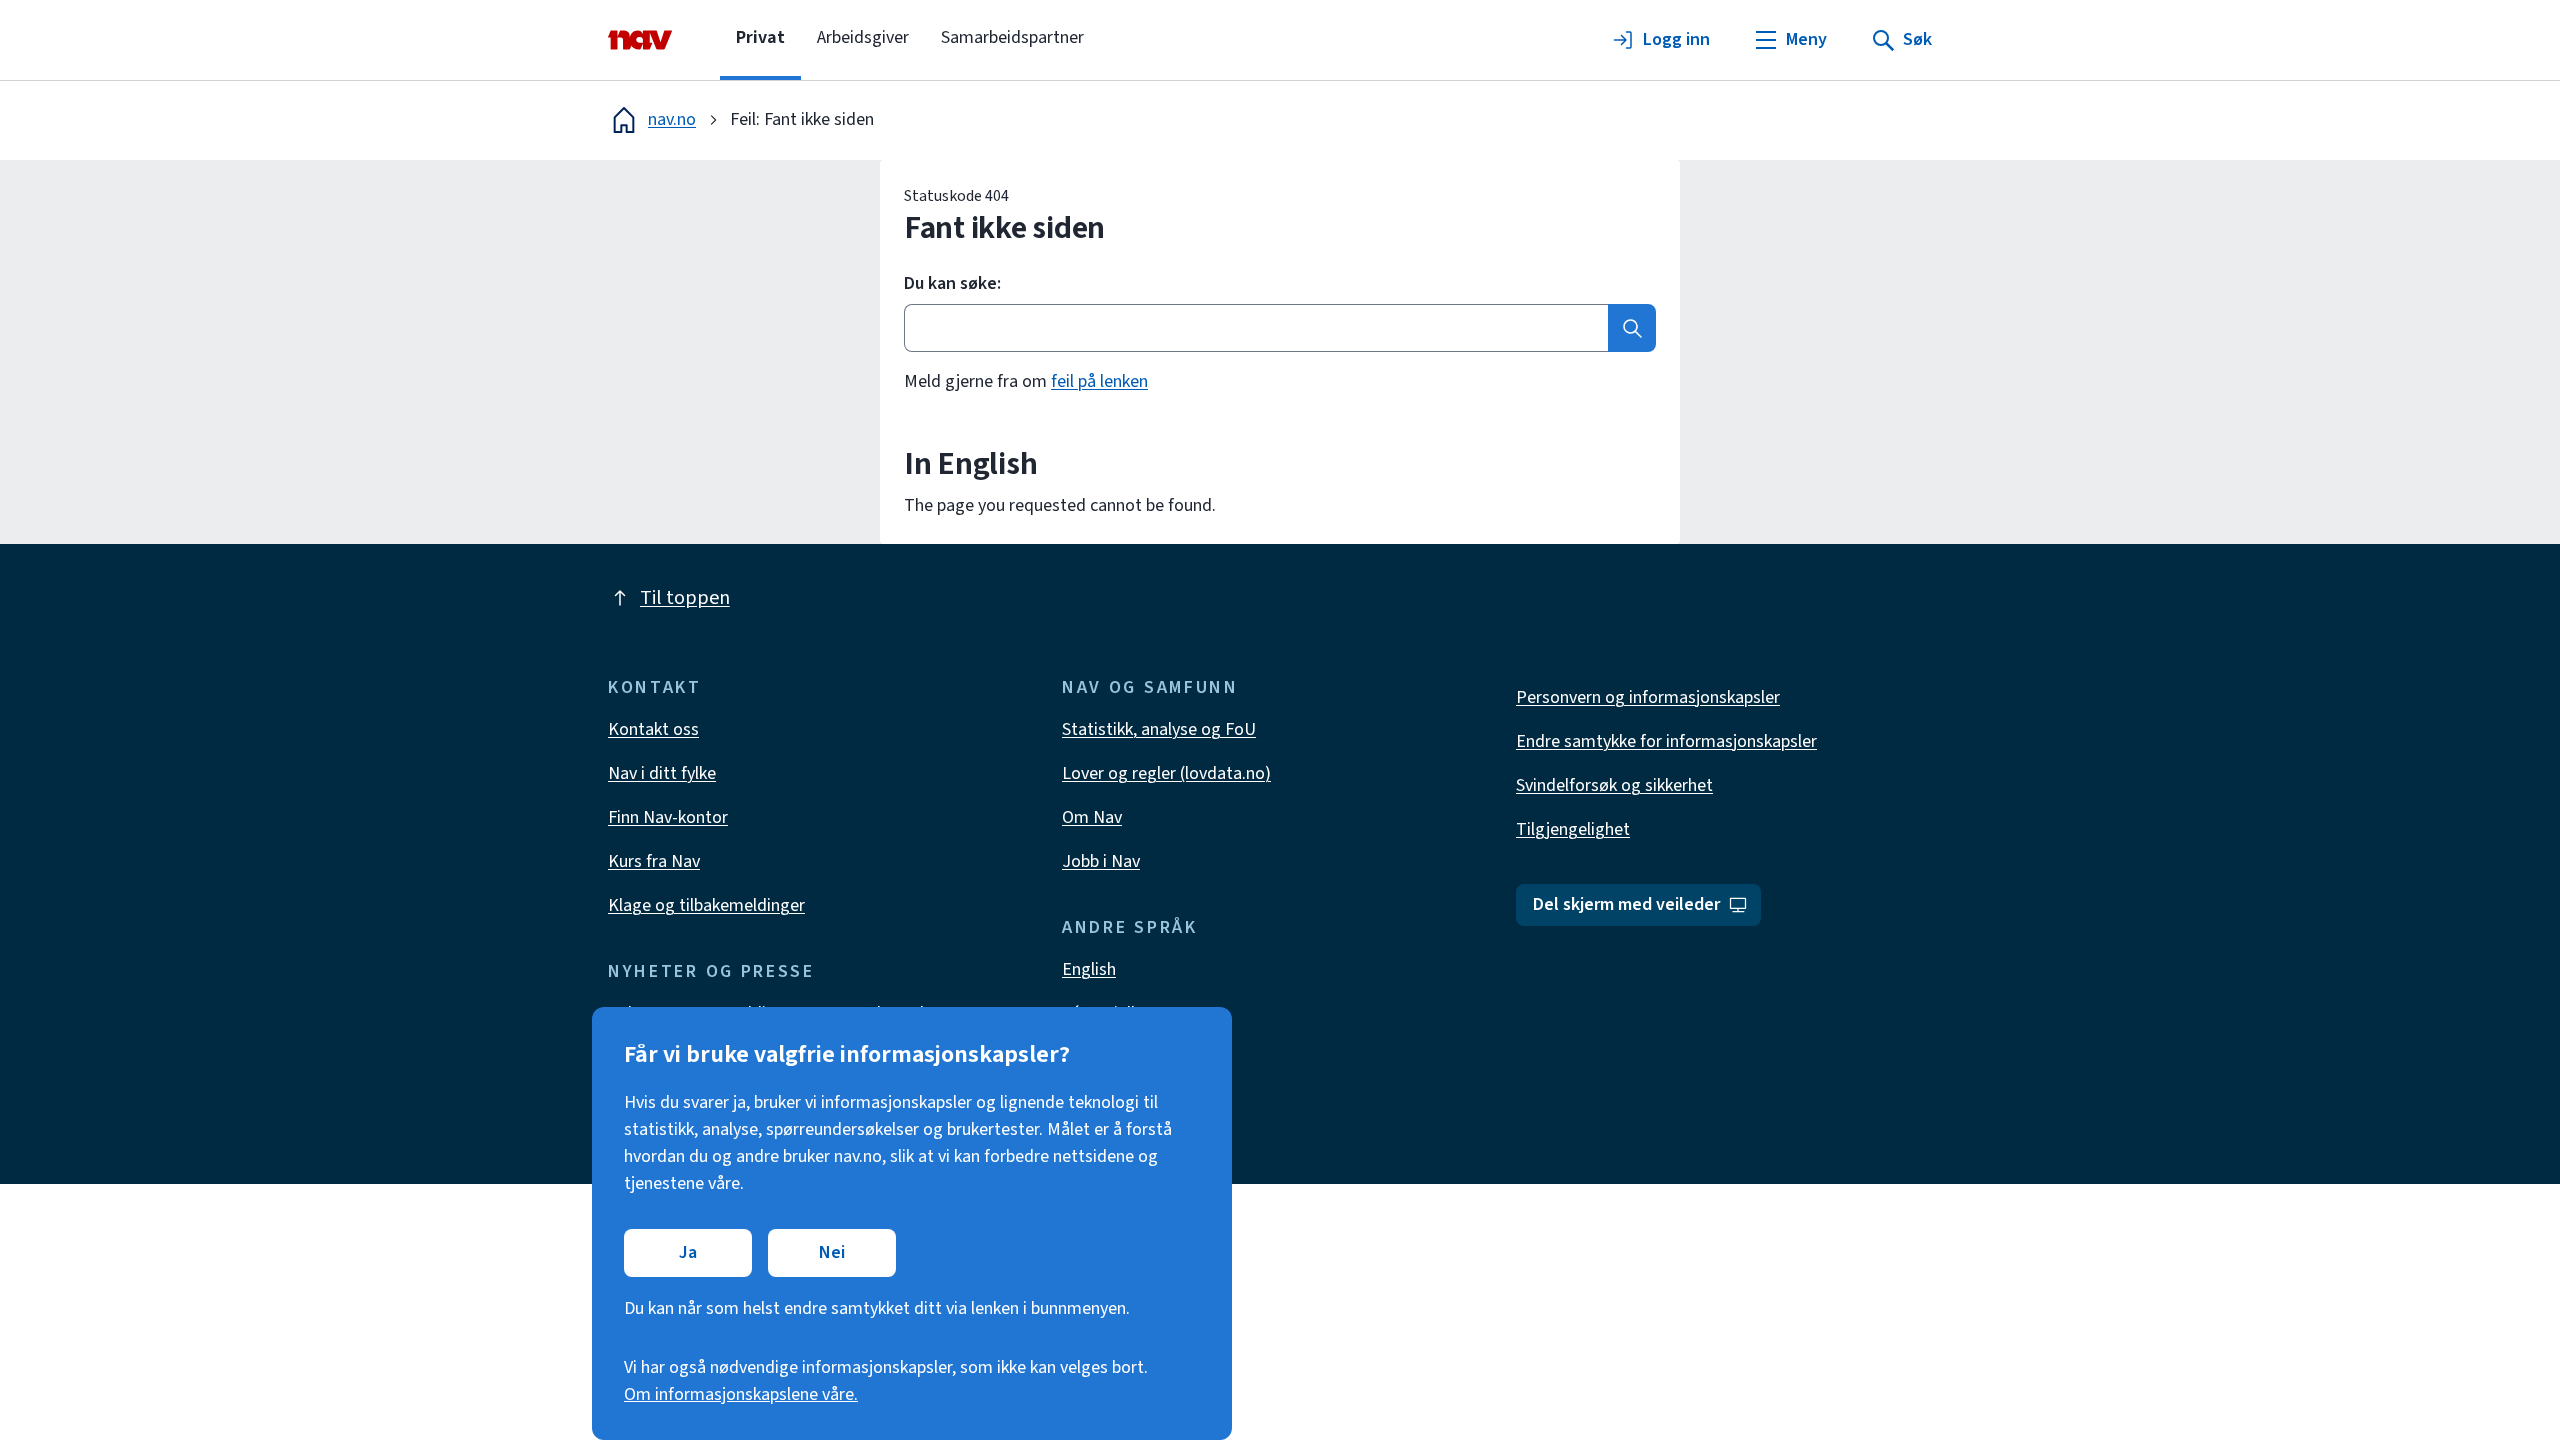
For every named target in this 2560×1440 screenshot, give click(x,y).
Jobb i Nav (1101, 861)
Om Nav (1092, 817)
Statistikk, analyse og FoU (1159, 729)
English (1089, 969)
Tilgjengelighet (1573, 829)
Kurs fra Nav (654, 861)
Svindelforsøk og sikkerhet (1614, 785)
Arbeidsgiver (863, 37)
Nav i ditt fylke (662, 773)
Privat (760, 37)
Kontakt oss (653, 729)
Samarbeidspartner (1012, 37)
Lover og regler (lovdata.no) (1166, 773)
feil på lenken (1099, 381)
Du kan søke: (952, 284)
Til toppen (685, 598)
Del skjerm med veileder (1626, 904)
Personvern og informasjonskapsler (1648, 697)
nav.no (672, 119)
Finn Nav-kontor (668, 817)
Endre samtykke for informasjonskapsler (1666, 741)
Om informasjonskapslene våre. (741, 1394)
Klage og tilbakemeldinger (706, 905)
